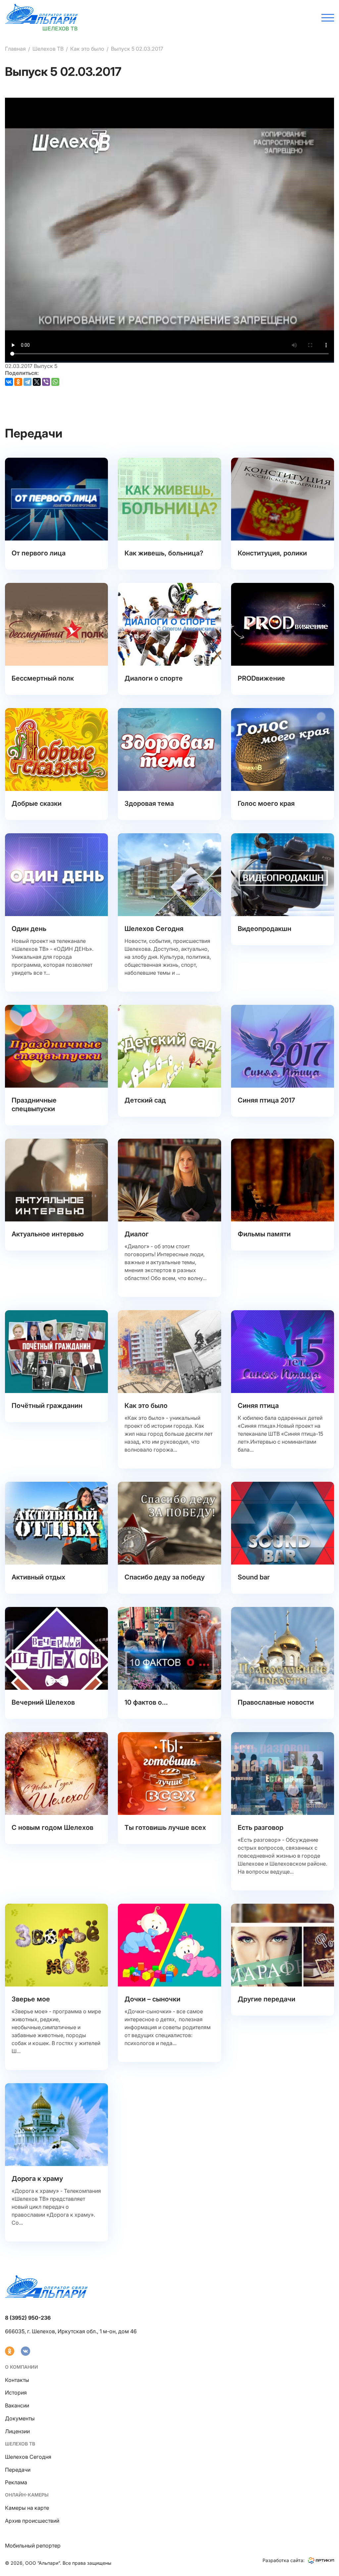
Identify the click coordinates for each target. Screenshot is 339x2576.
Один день (29, 929)
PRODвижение (261, 678)
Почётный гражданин (47, 1406)
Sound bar (254, 1577)
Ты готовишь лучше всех (165, 1828)
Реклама (16, 2482)
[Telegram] (27, 382)
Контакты (17, 2380)
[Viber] (46, 382)
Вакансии (17, 2405)
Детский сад (145, 1100)
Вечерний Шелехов (43, 1702)
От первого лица (39, 553)
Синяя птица (258, 1406)
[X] (37, 382)
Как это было (87, 49)
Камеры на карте (27, 2508)
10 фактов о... (146, 1702)
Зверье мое (31, 1999)
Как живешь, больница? (164, 553)
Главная (15, 49)
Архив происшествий (32, 2521)
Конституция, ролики (272, 553)
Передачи (18, 2470)
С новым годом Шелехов (52, 1828)
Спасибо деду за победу (165, 1577)
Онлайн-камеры (27, 2495)
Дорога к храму (37, 2179)
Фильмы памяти (264, 1234)
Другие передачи (266, 1999)
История (16, 2393)
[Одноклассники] (18, 382)
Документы (20, 2418)
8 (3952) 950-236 (28, 2318)
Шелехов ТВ (48, 49)
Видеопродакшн (265, 929)
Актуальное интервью (48, 1234)
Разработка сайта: (284, 2560)
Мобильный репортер (33, 2546)
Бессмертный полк (43, 678)
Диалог (137, 1234)
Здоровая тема (149, 803)
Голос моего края (266, 803)
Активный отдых (38, 1577)
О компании (22, 2367)
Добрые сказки (37, 803)
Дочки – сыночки (152, 1999)
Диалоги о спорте (154, 678)
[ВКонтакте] (9, 382)
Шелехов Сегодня (154, 929)
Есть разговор (261, 1828)
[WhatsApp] (55, 382)
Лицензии (17, 2431)
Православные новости (276, 1702)
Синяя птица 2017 (266, 1100)
